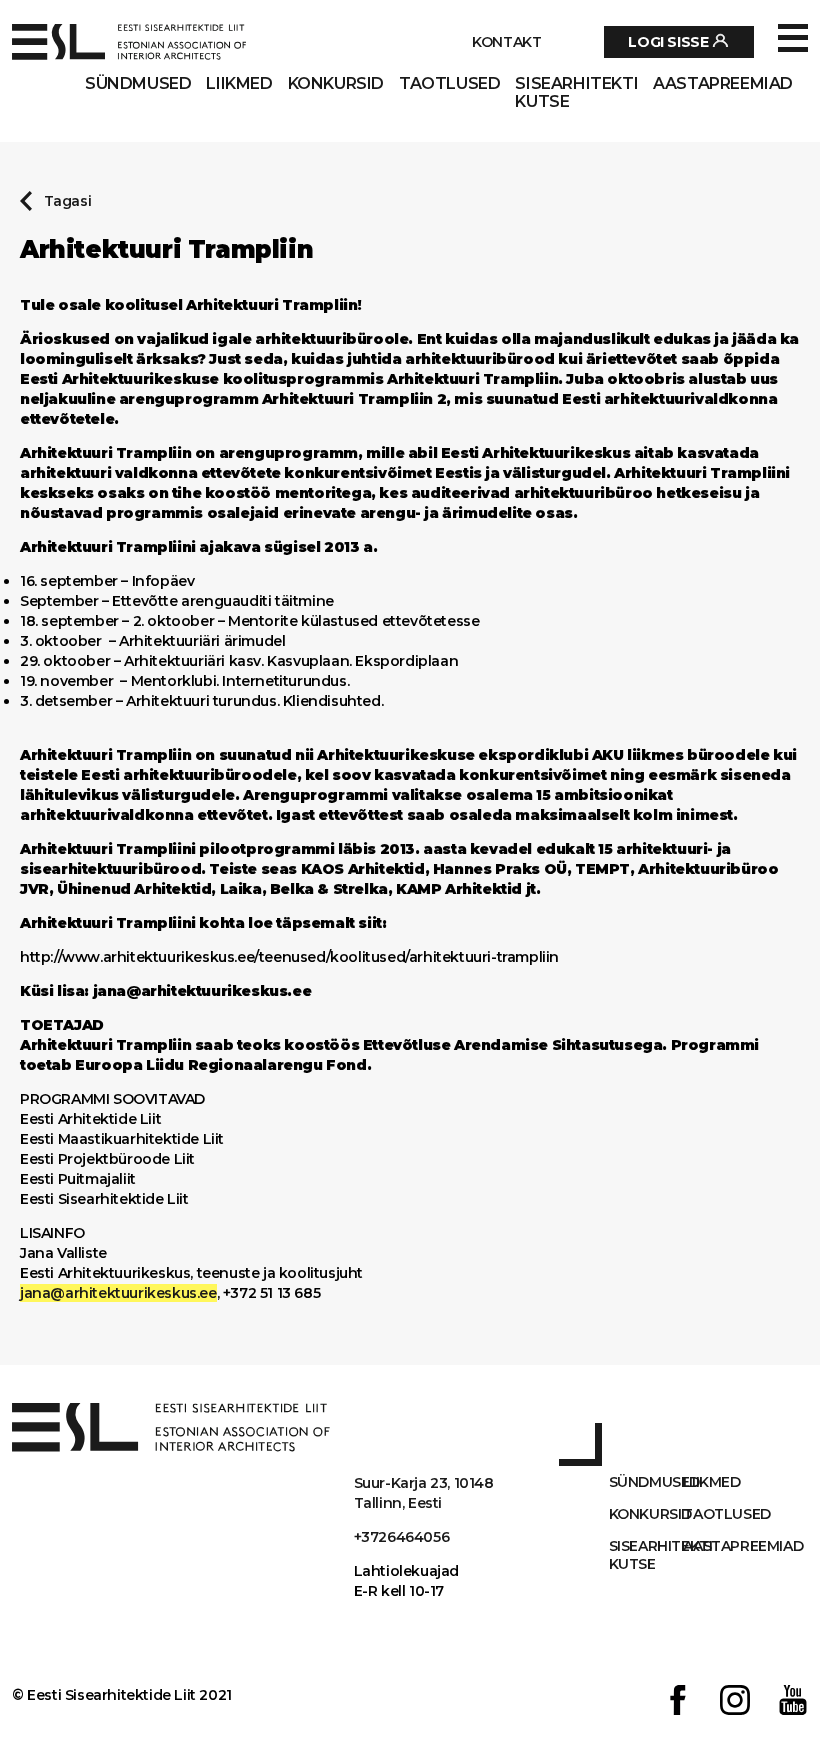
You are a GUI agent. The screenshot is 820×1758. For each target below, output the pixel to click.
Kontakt (506, 42)
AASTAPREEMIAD (723, 84)
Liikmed (239, 84)
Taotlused (449, 84)
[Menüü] (793, 39)
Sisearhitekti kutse (576, 93)
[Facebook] (678, 1702)
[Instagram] (735, 1702)
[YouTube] (793, 1702)
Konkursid (336, 84)
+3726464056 (402, 1537)
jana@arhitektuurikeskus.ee (118, 1293)
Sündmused (138, 84)
